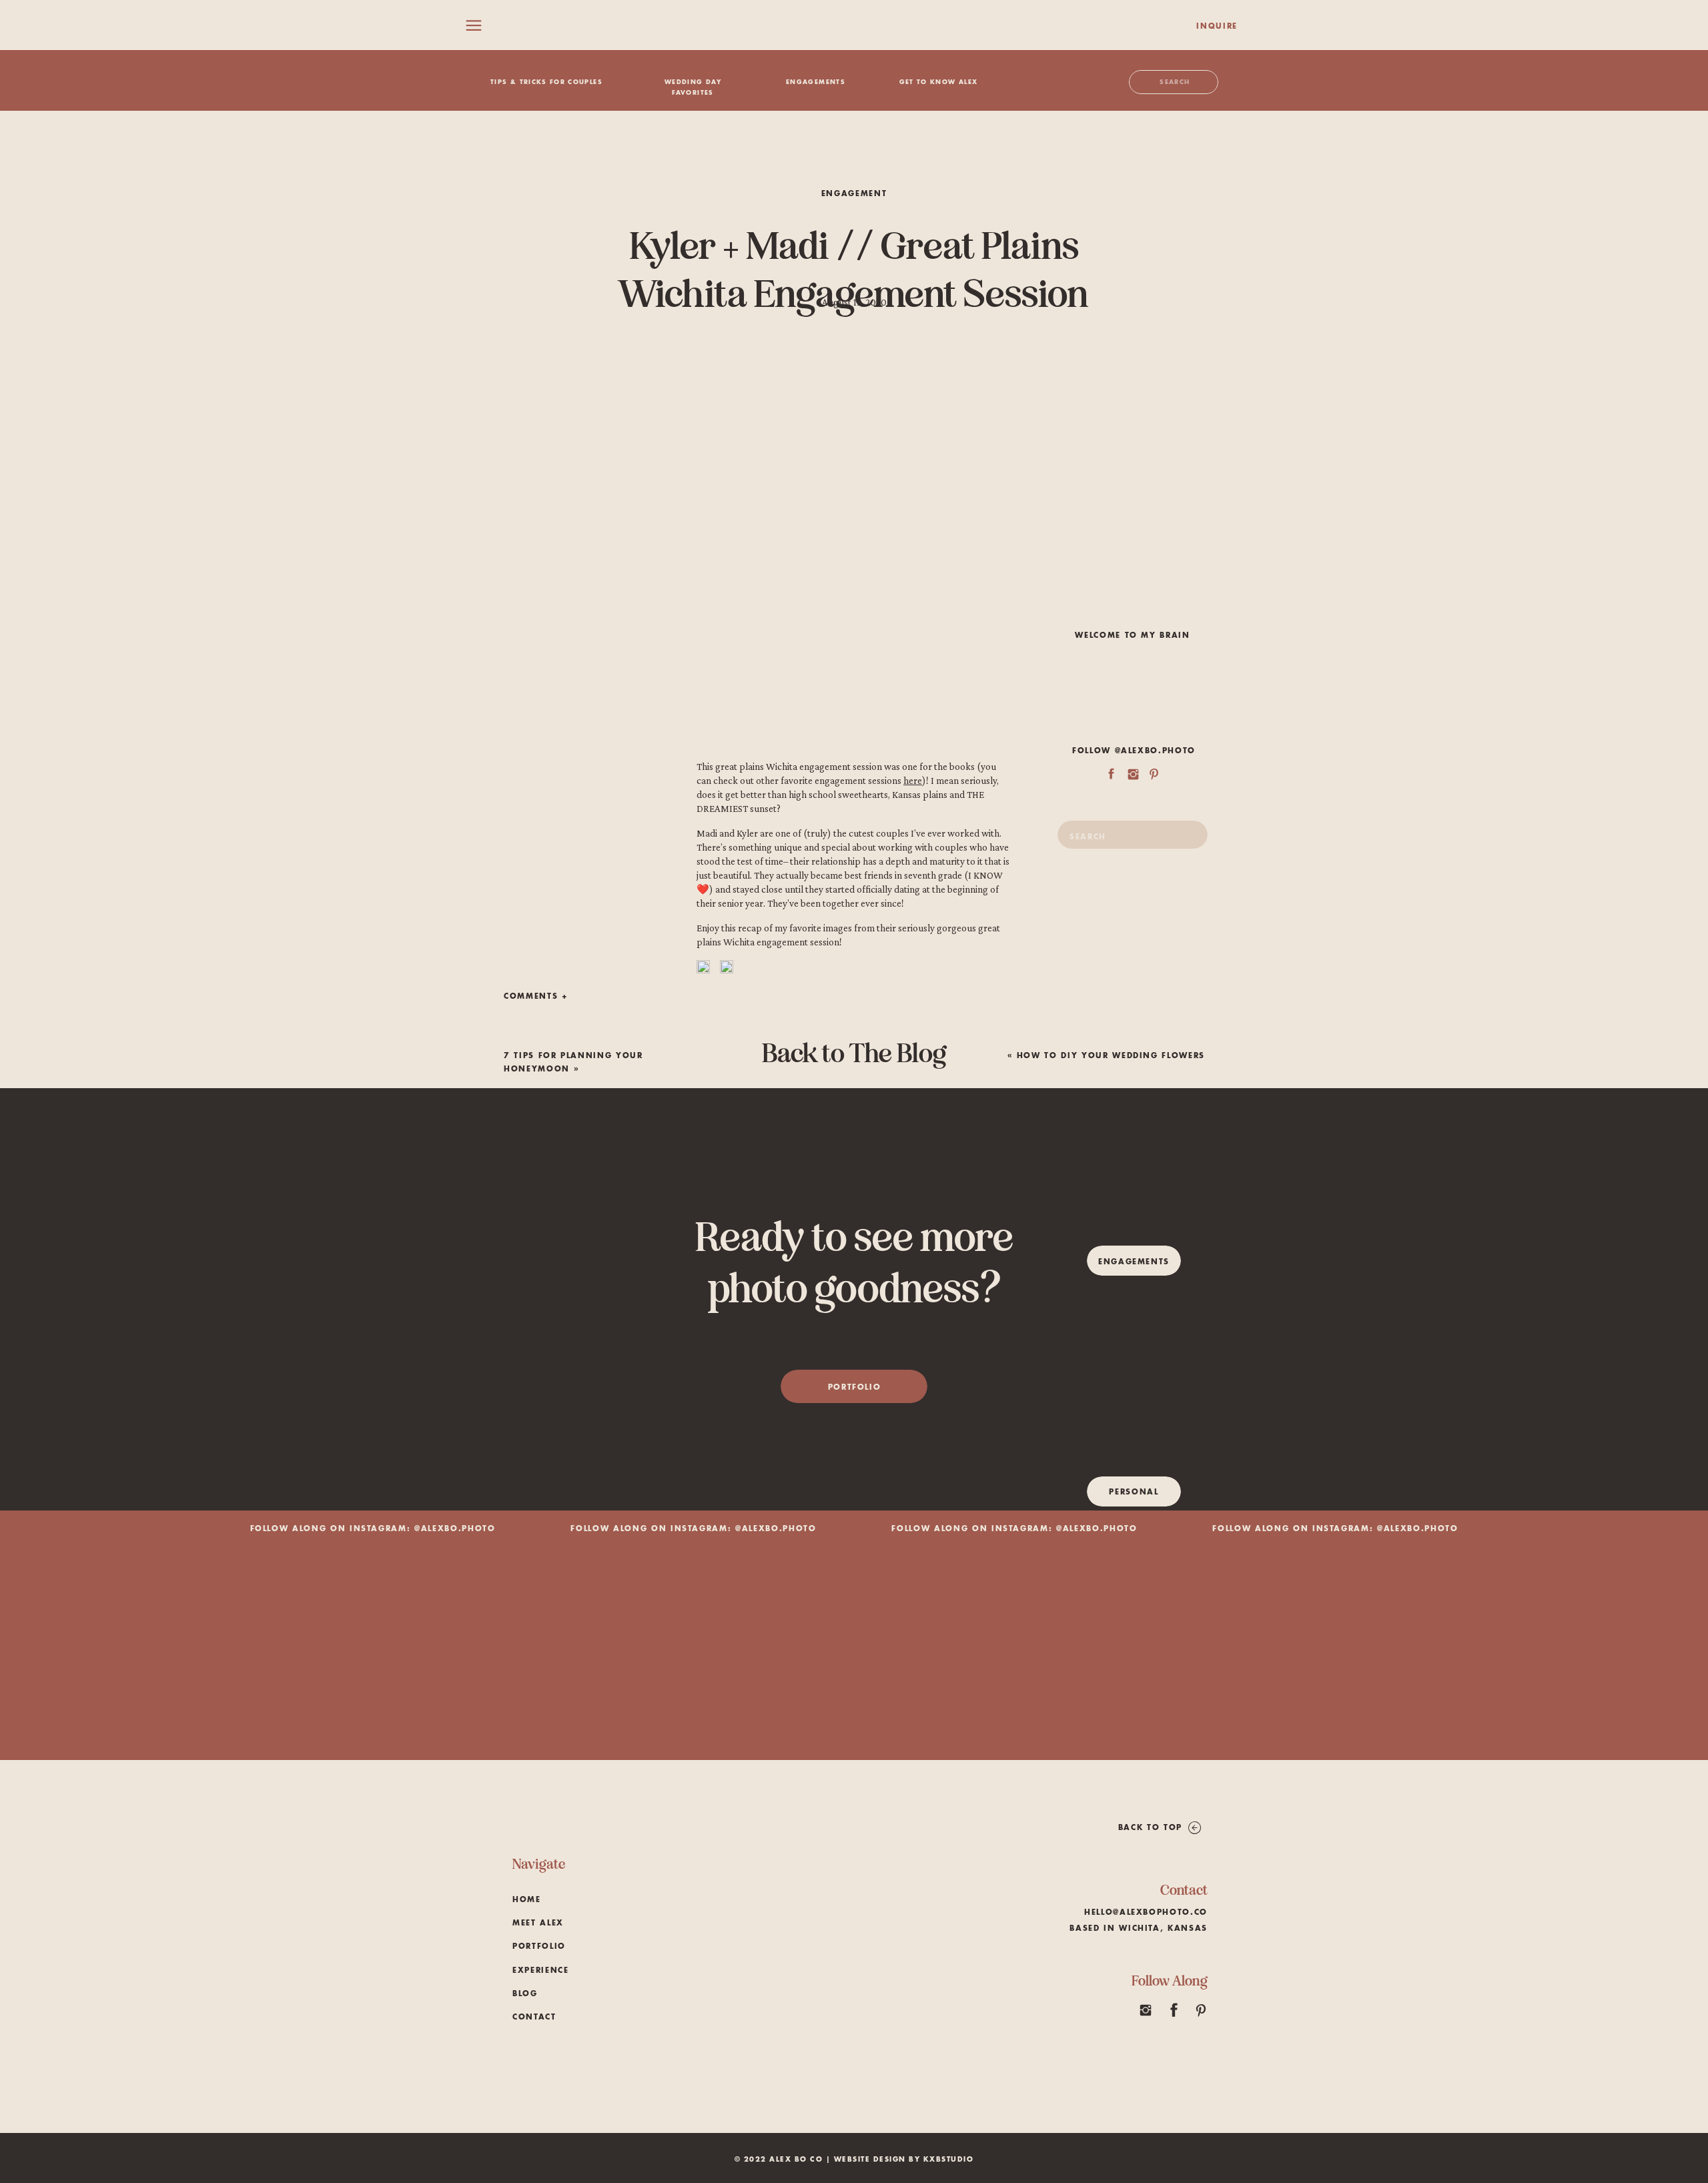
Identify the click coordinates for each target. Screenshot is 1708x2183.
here (913, 781)
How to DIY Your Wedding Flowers (1111, 1056)
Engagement (854, 194)
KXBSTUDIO (949, 2160)
